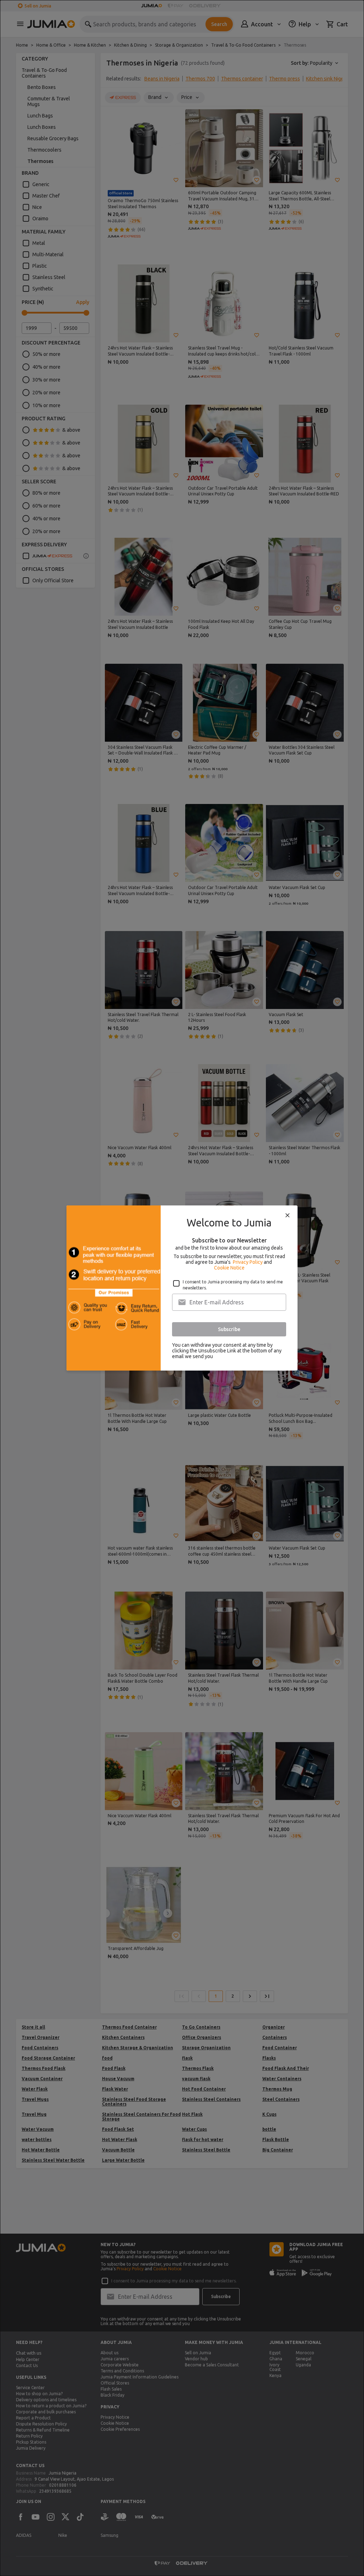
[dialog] (182, 1288)
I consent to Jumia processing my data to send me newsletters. (233, 1285)
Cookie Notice (229, 1268)
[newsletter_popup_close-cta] (288, 1215)
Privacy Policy (248, 1262)
